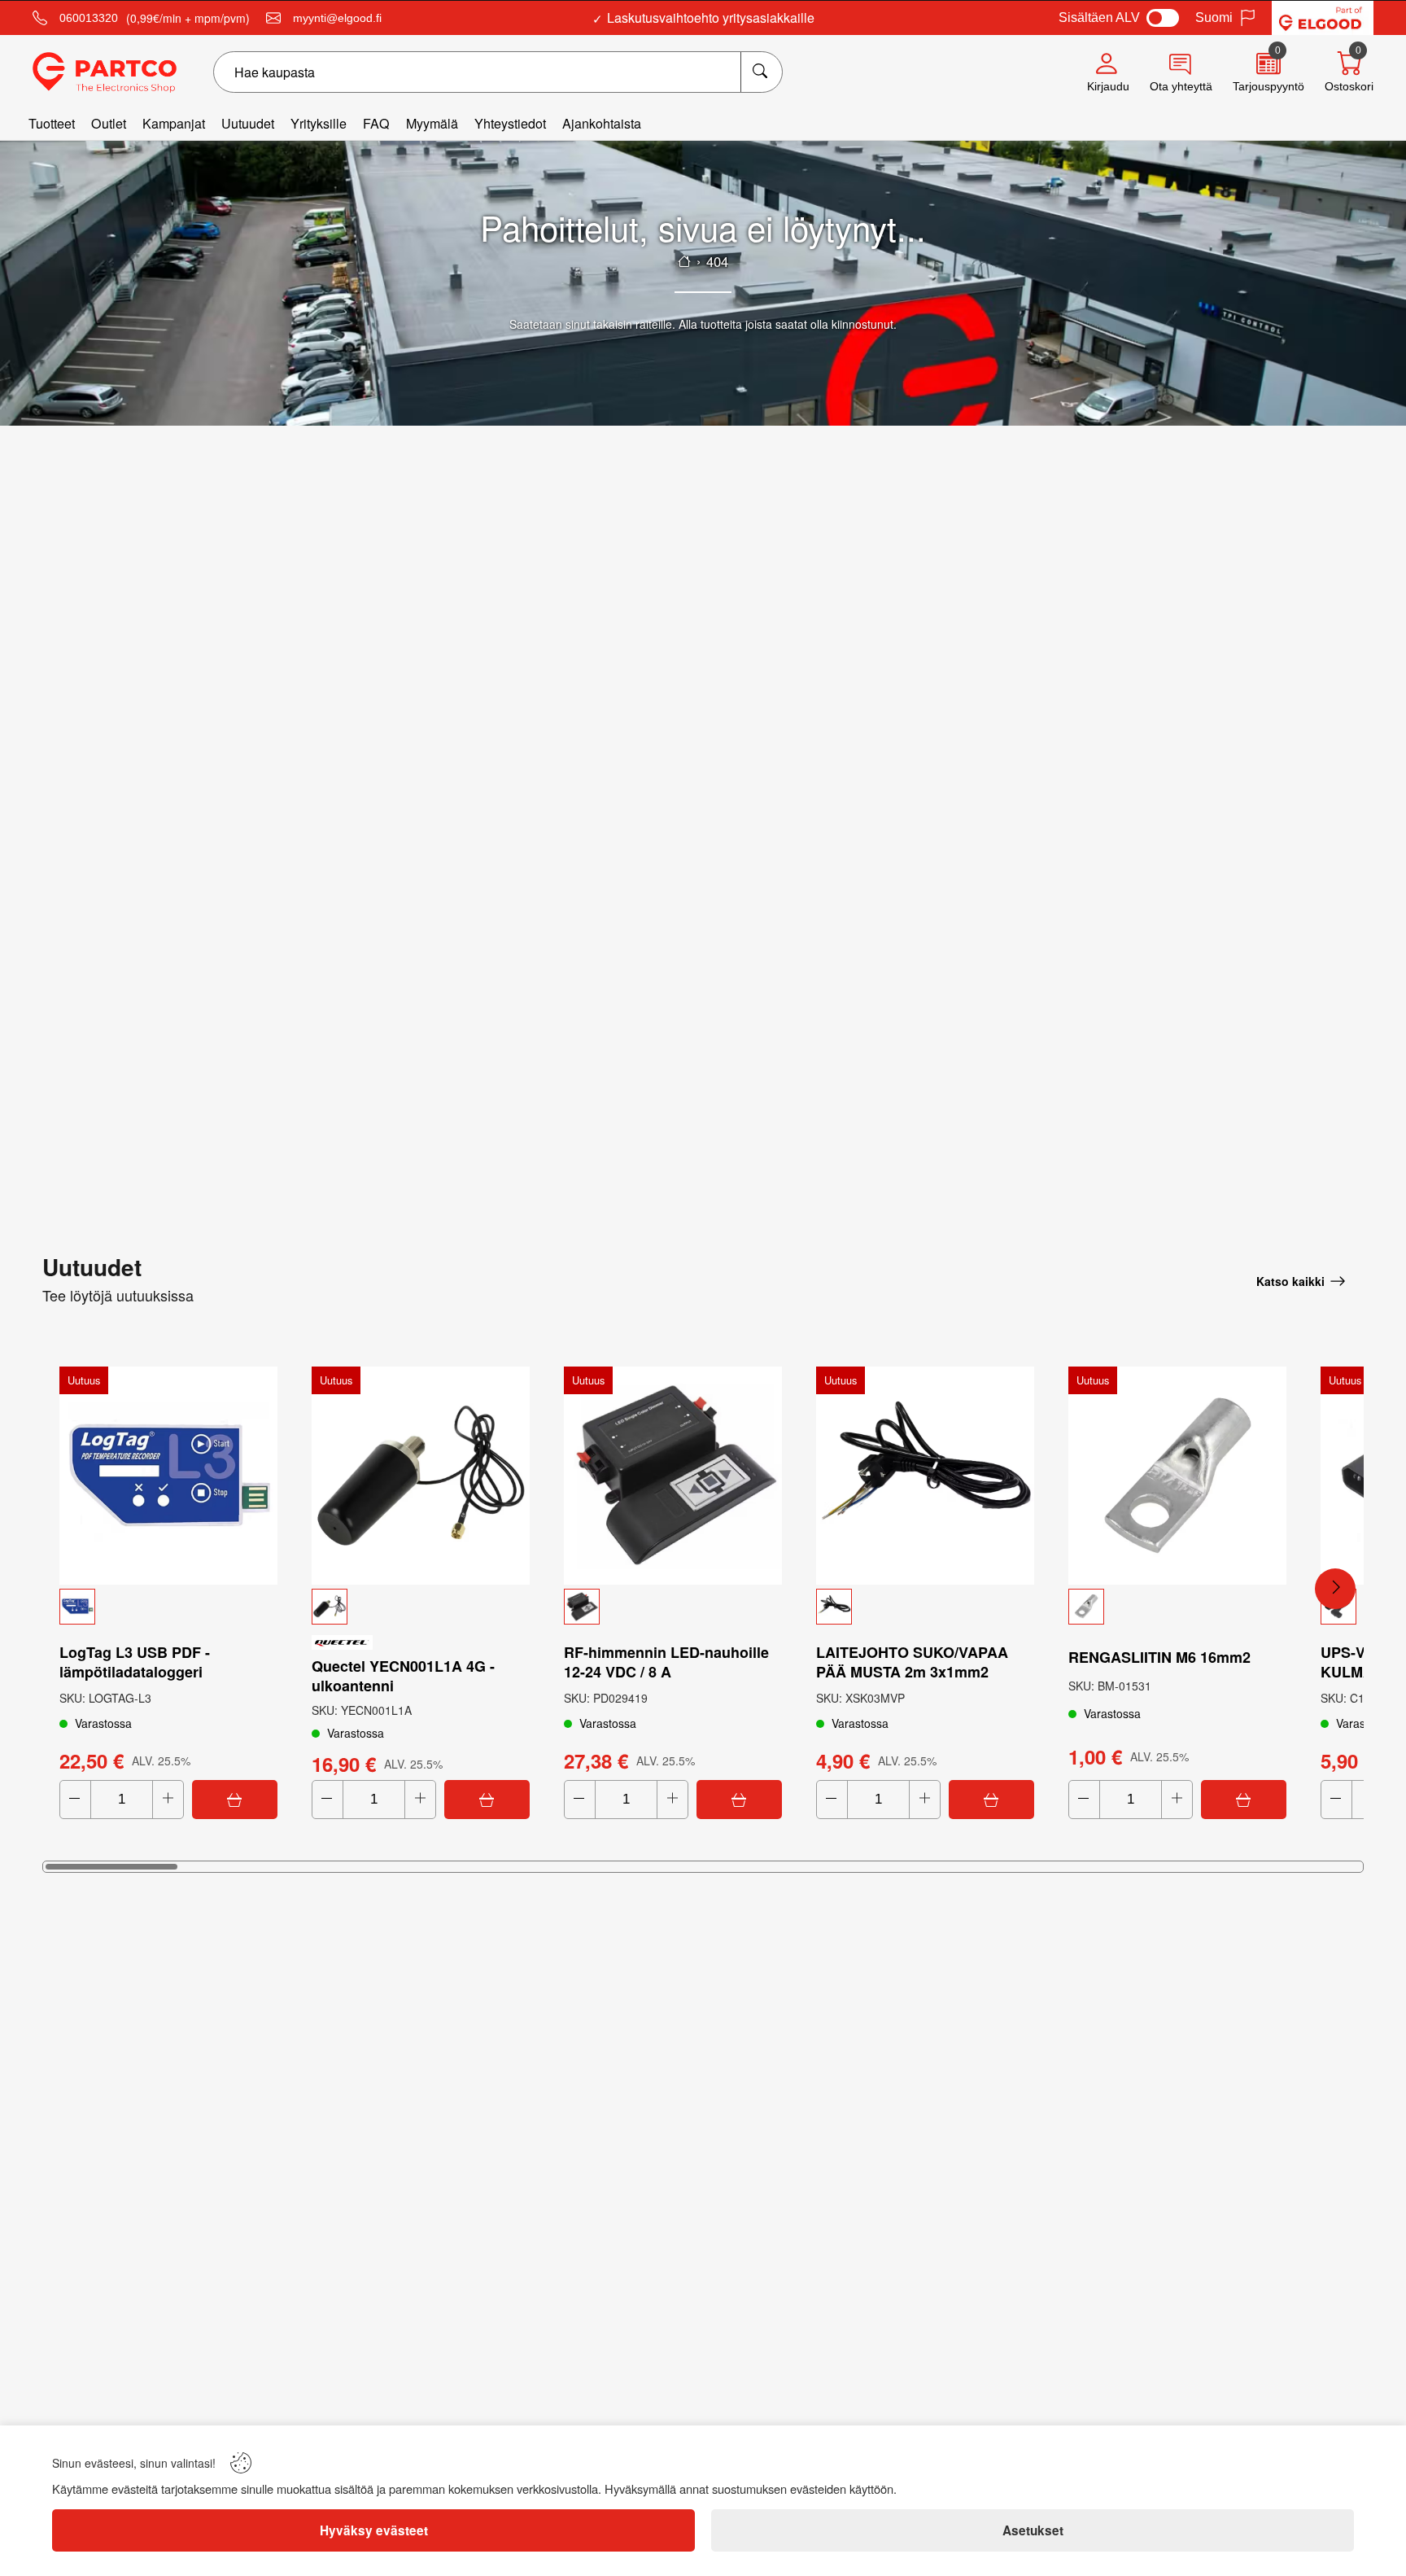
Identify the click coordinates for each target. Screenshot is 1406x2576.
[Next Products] (1335, 1589)
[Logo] (105, 72)
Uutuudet (248, 123)
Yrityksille (319, 123)
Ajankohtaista (602, 123)
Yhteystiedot (510, 123)
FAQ (376, 123)
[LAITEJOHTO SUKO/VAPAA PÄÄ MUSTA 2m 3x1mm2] (925, 1476)
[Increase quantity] (168, 1800)
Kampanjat (174, 123)
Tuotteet (52, 123)
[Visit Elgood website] (1323, 18)
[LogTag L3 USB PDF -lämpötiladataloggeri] (168, 1476)
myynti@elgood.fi (337, 18)
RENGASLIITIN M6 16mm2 (1159, 1657)
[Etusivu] (684, 261)
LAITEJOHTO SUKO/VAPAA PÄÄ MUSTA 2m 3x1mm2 (912, 1662)
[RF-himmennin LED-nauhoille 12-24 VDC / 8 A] (673, 1476)
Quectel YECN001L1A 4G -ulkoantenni (403, 1676)
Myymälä (432, 123)
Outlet (109, 123)
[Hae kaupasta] (761, 72)
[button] (168, 1607)
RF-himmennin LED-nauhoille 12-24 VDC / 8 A (666, 1662)
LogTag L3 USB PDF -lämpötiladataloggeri (135, 1662)
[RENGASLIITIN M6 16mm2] (1177, 1476)
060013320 (89, 18)
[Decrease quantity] (75, 1800)
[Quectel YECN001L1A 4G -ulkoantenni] (421, 1476)
